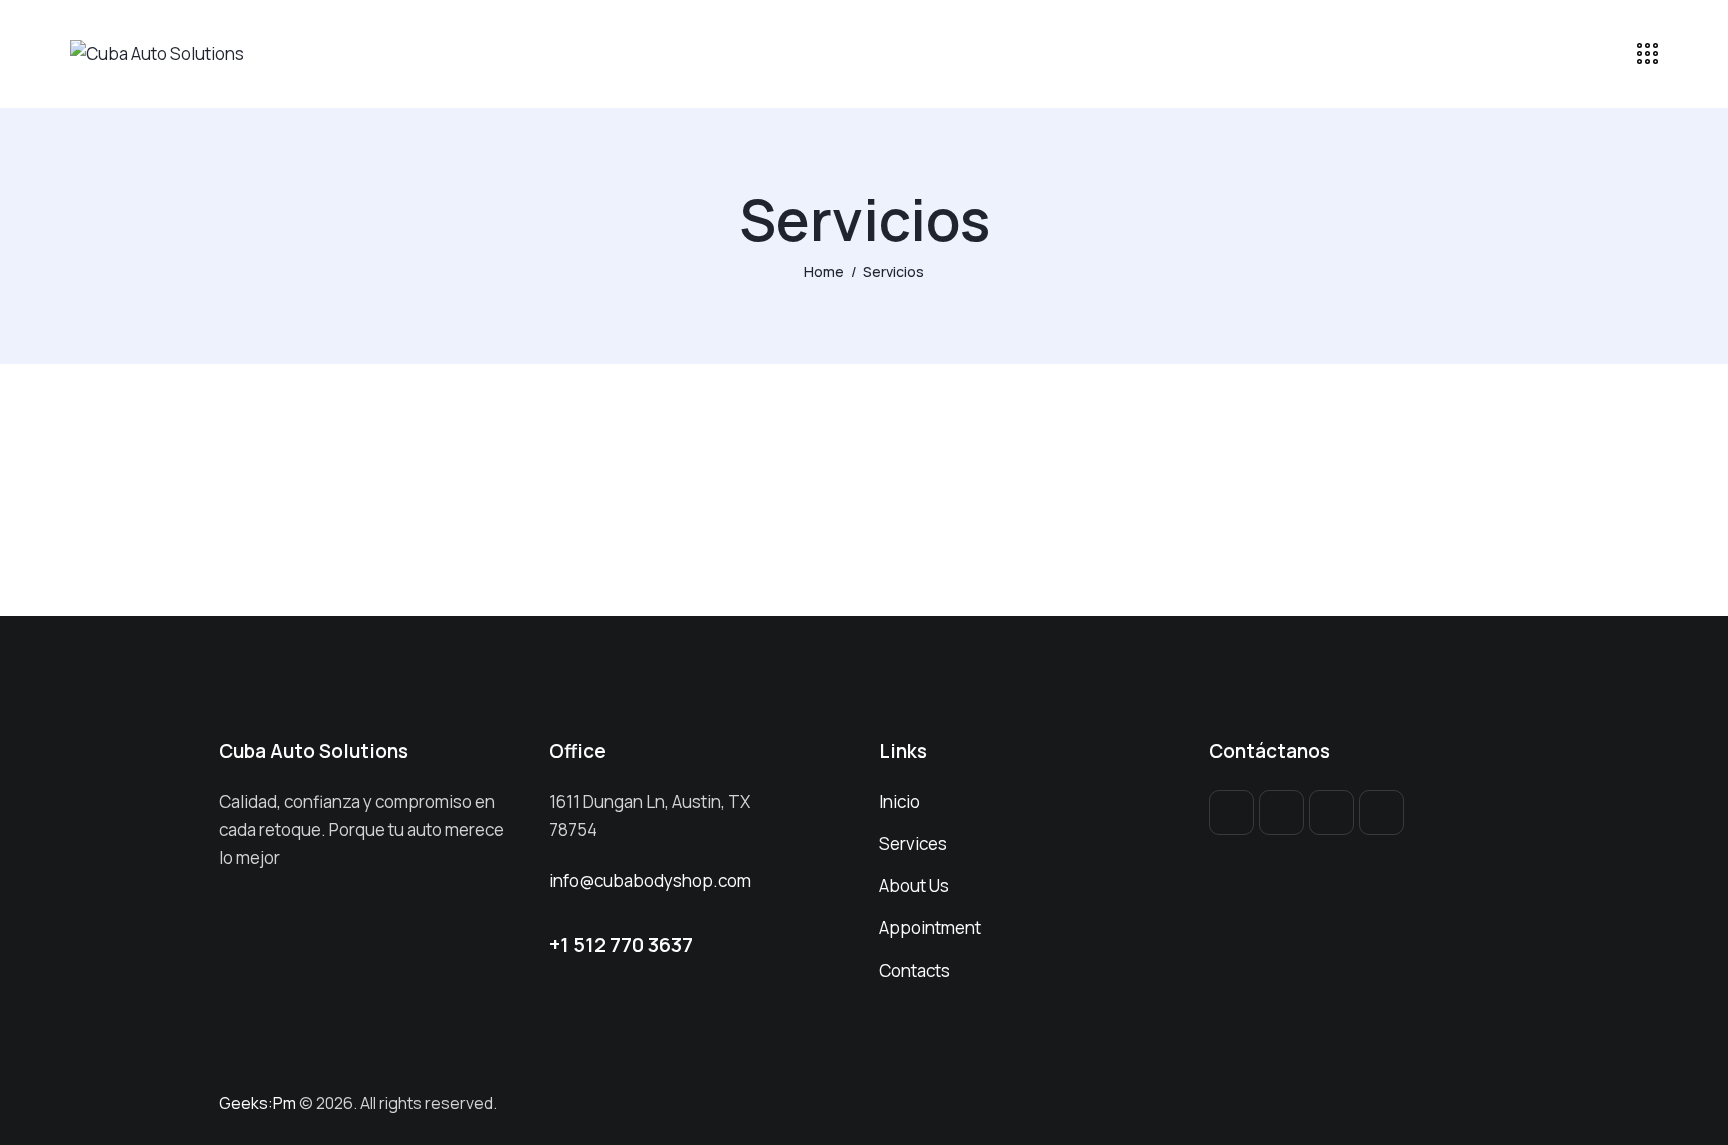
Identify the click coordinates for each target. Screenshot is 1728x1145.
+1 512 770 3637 (621, 944)
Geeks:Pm (257, 1103)
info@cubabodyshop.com (650, 880)
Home (824, 271)
